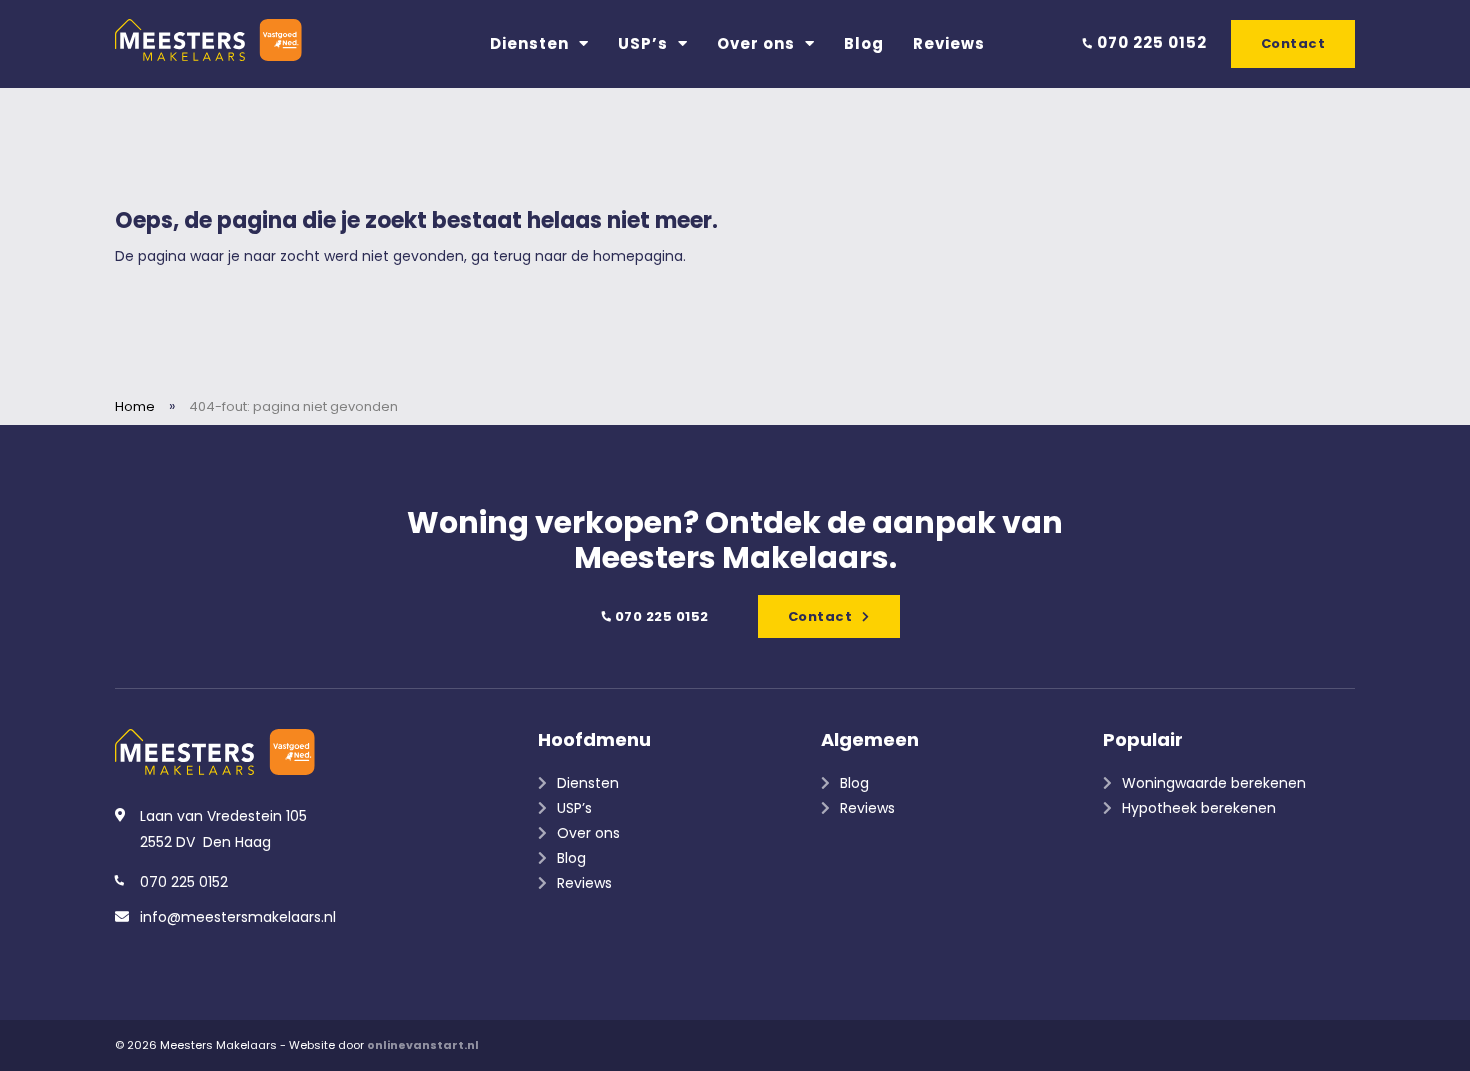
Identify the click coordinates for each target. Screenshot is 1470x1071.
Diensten (529, 43)
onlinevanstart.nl (423, 1045)
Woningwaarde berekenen (1214, 783)
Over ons (756, 43)
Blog (864, 43)
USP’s (643, 43)
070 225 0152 (1150, 42)
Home (135, 406)
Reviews (949, 43)
